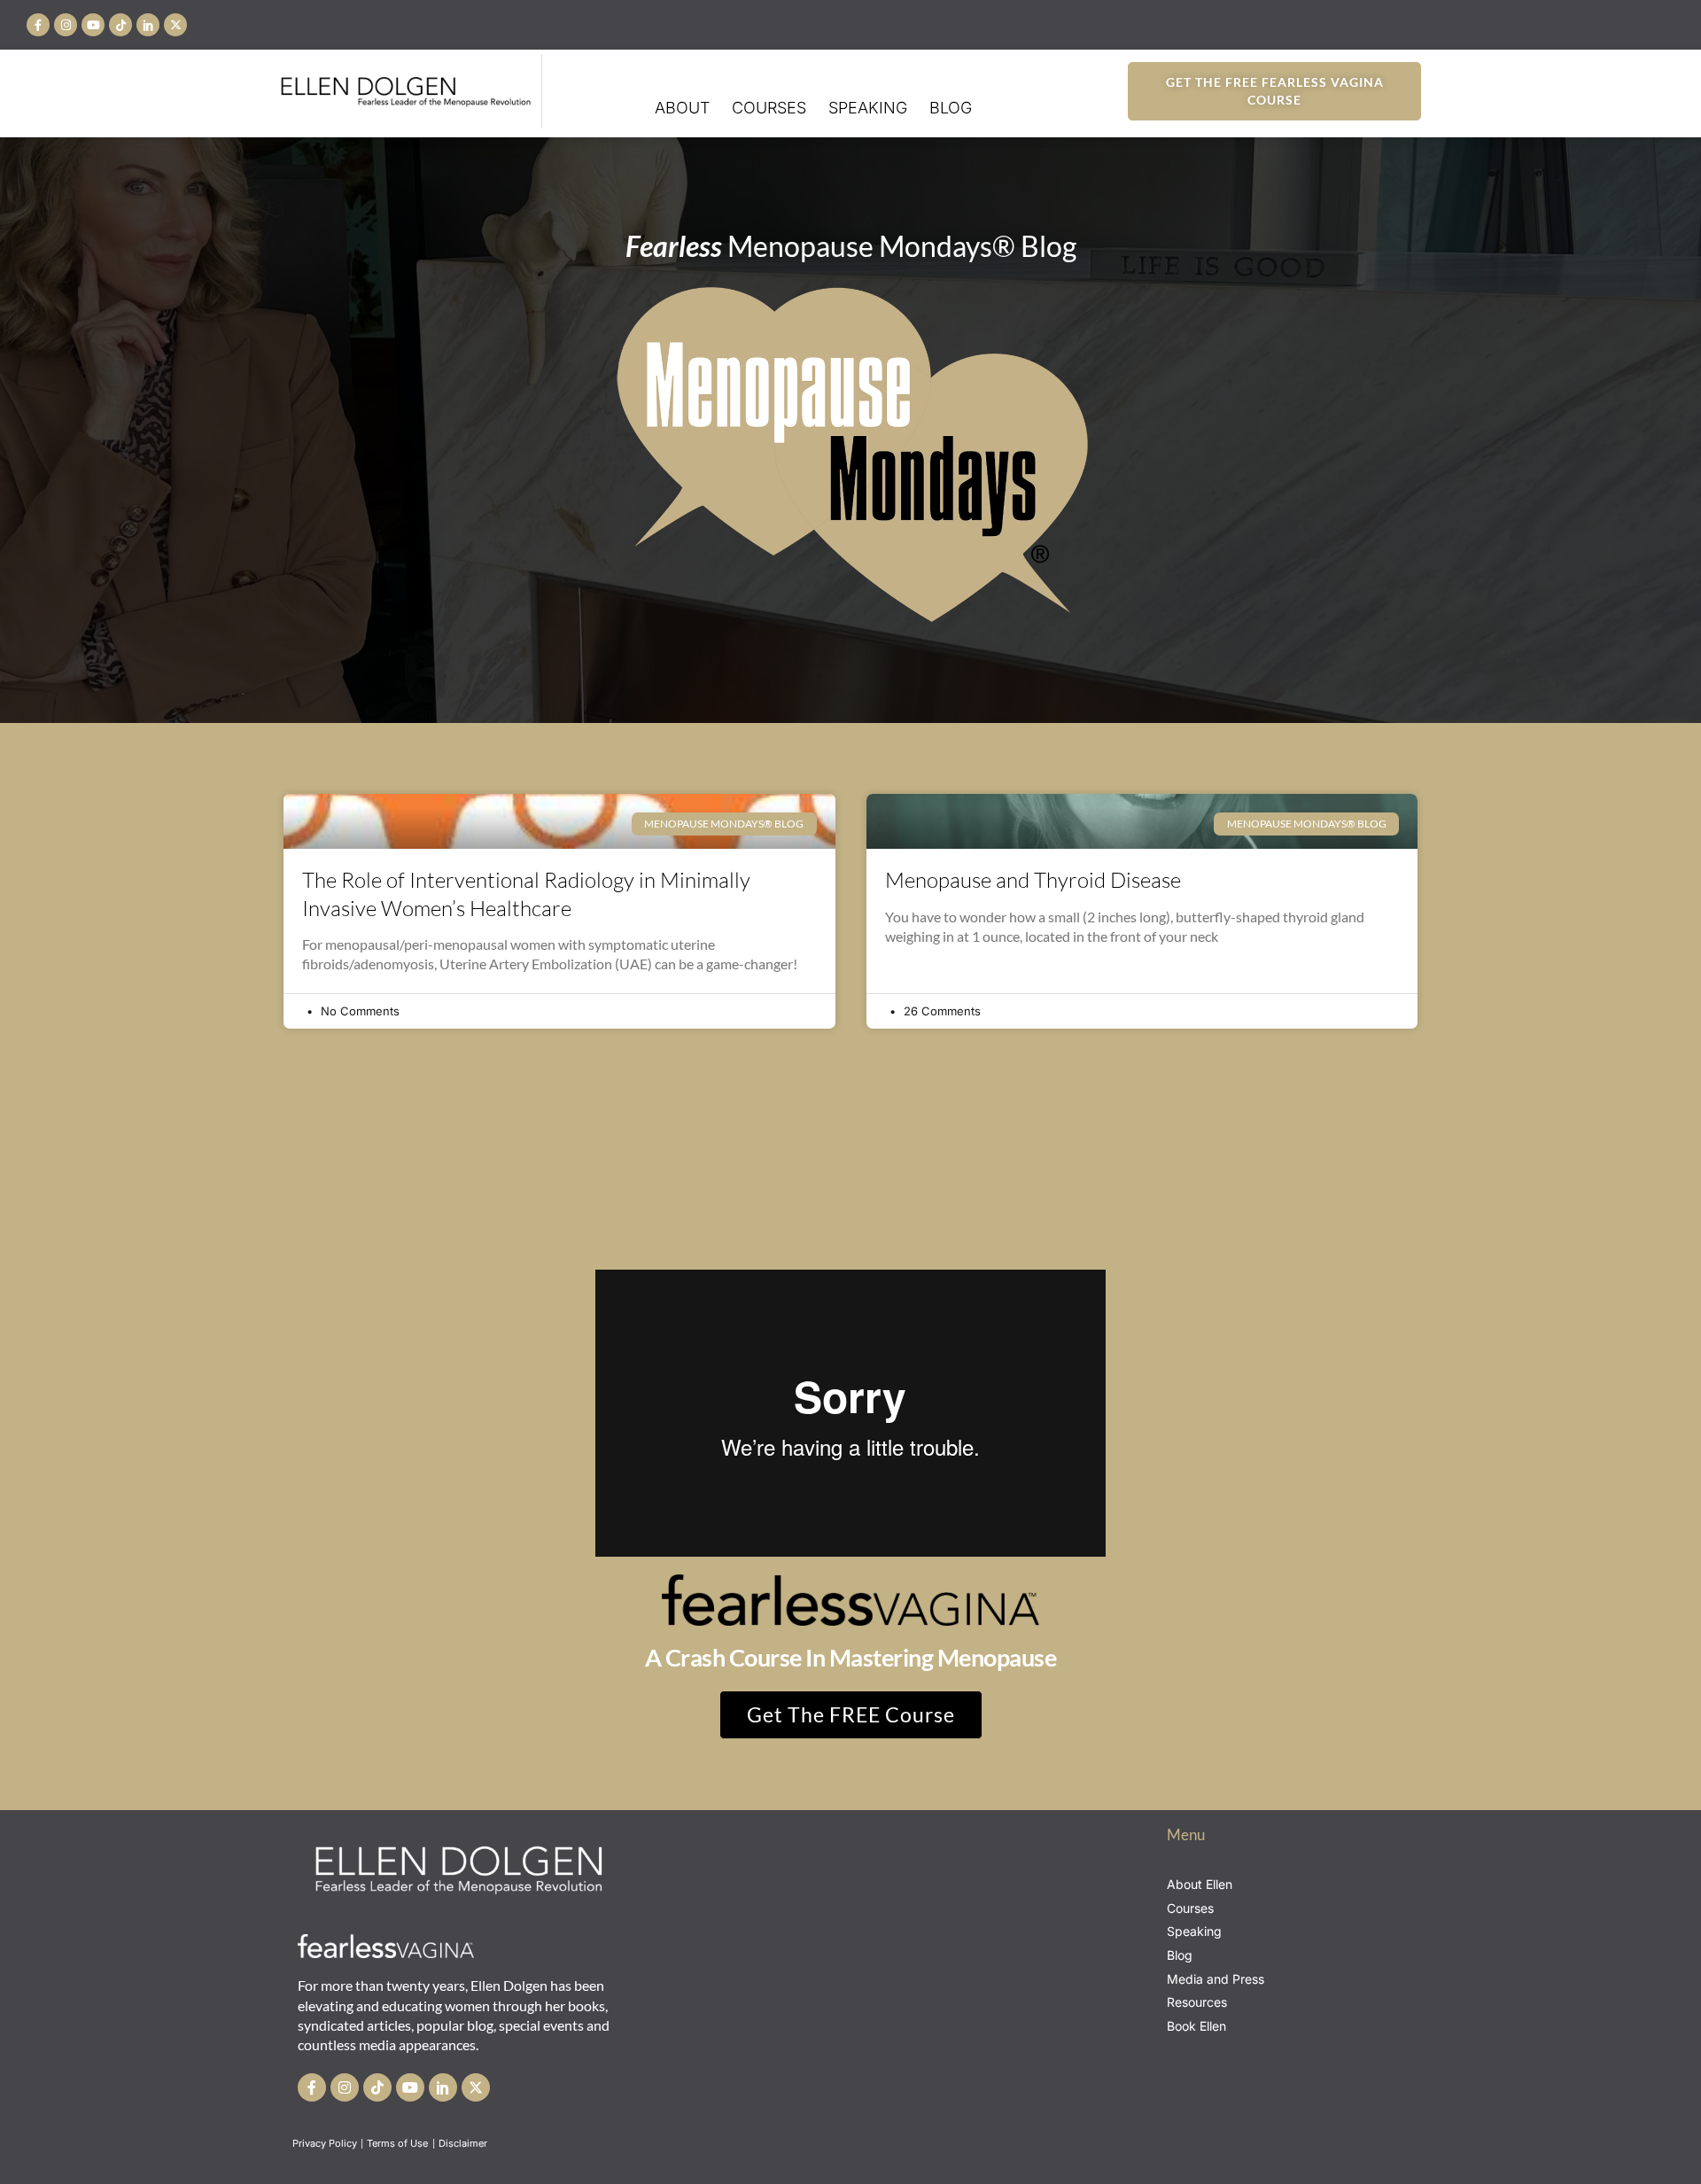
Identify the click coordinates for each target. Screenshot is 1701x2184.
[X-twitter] (175, 25)
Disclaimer (464, 2143)
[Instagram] (66, 25)
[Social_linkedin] (148, 25)
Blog (951, 108)
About (682, 108)
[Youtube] (93, 25)
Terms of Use (399, 2143)
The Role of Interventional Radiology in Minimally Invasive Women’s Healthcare (526, 894)
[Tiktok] (120, 25)
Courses (769, 108)
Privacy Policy (325, 2143)
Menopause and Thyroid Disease (1033, 880)
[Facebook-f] (38, 25)
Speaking (868, 108)
